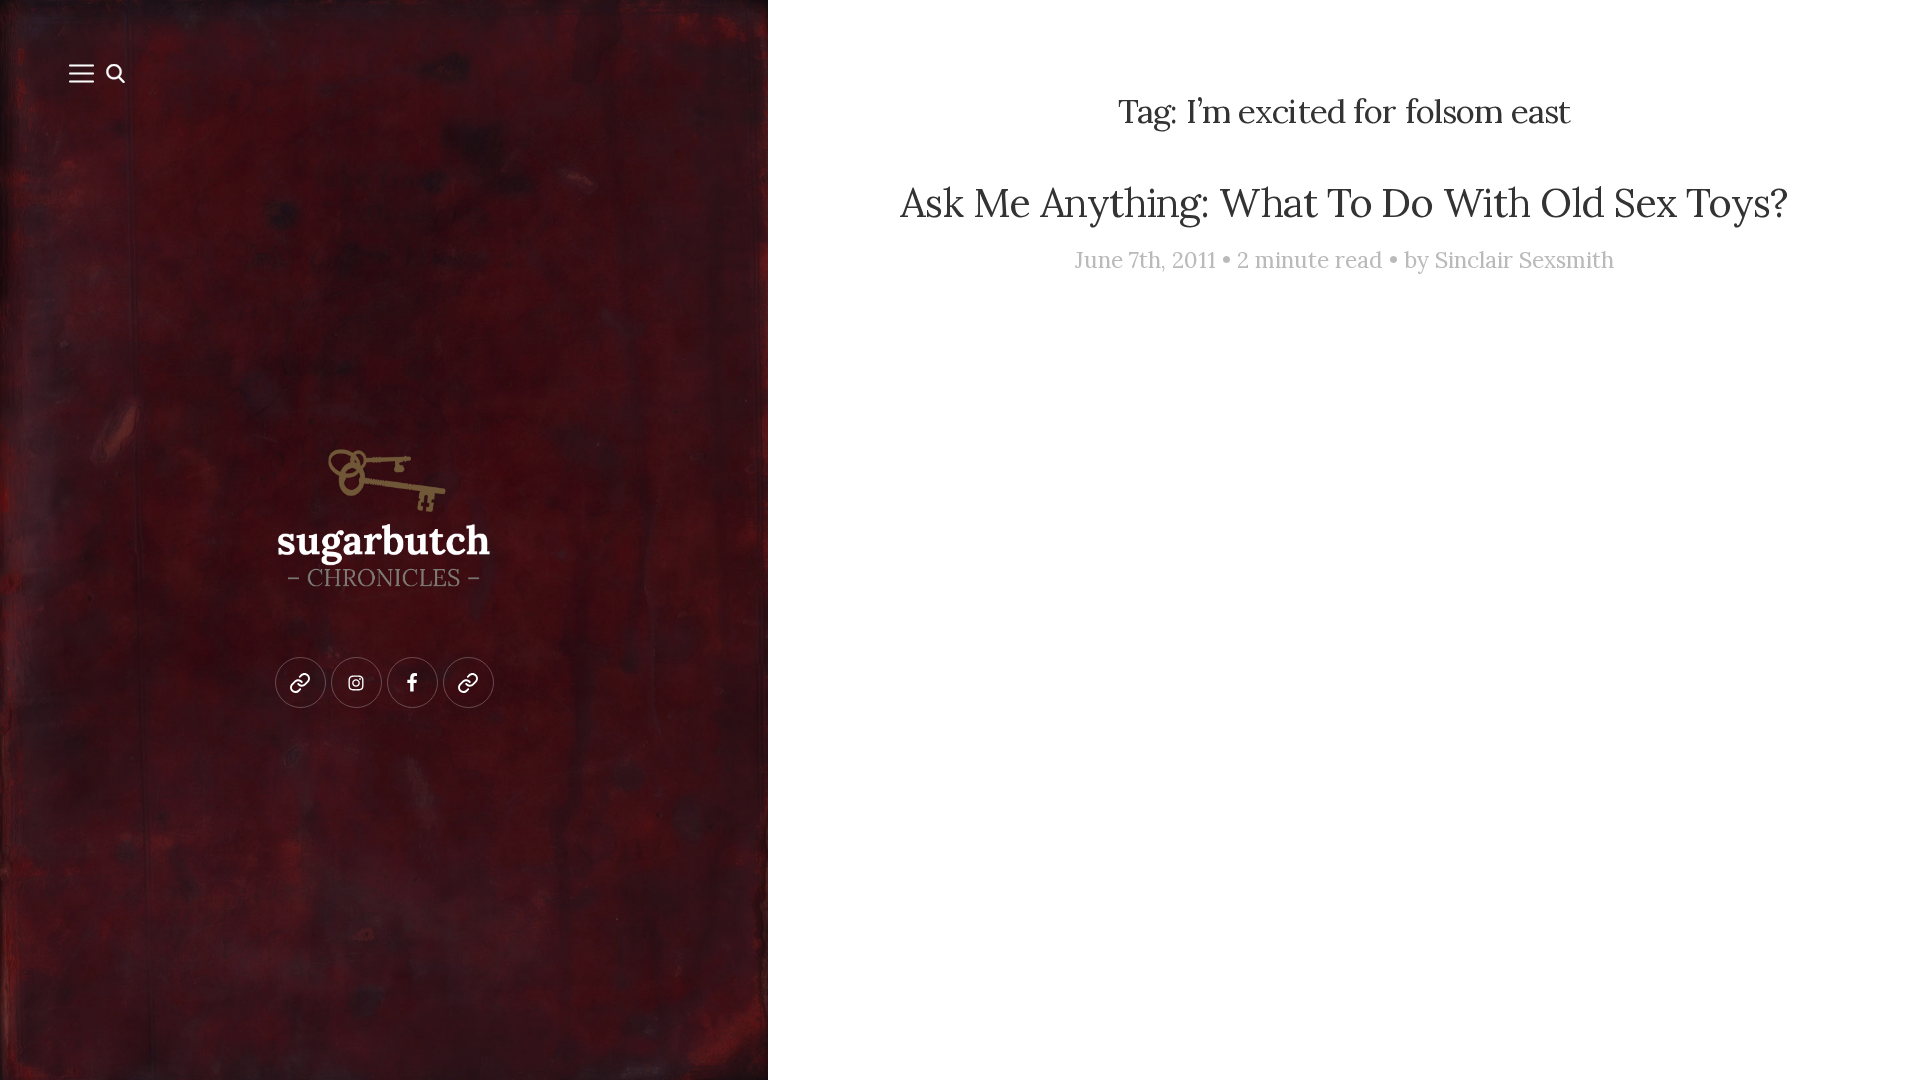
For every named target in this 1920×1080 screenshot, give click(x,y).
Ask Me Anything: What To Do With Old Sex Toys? (1344, 202)
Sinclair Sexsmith (1524, 259)
